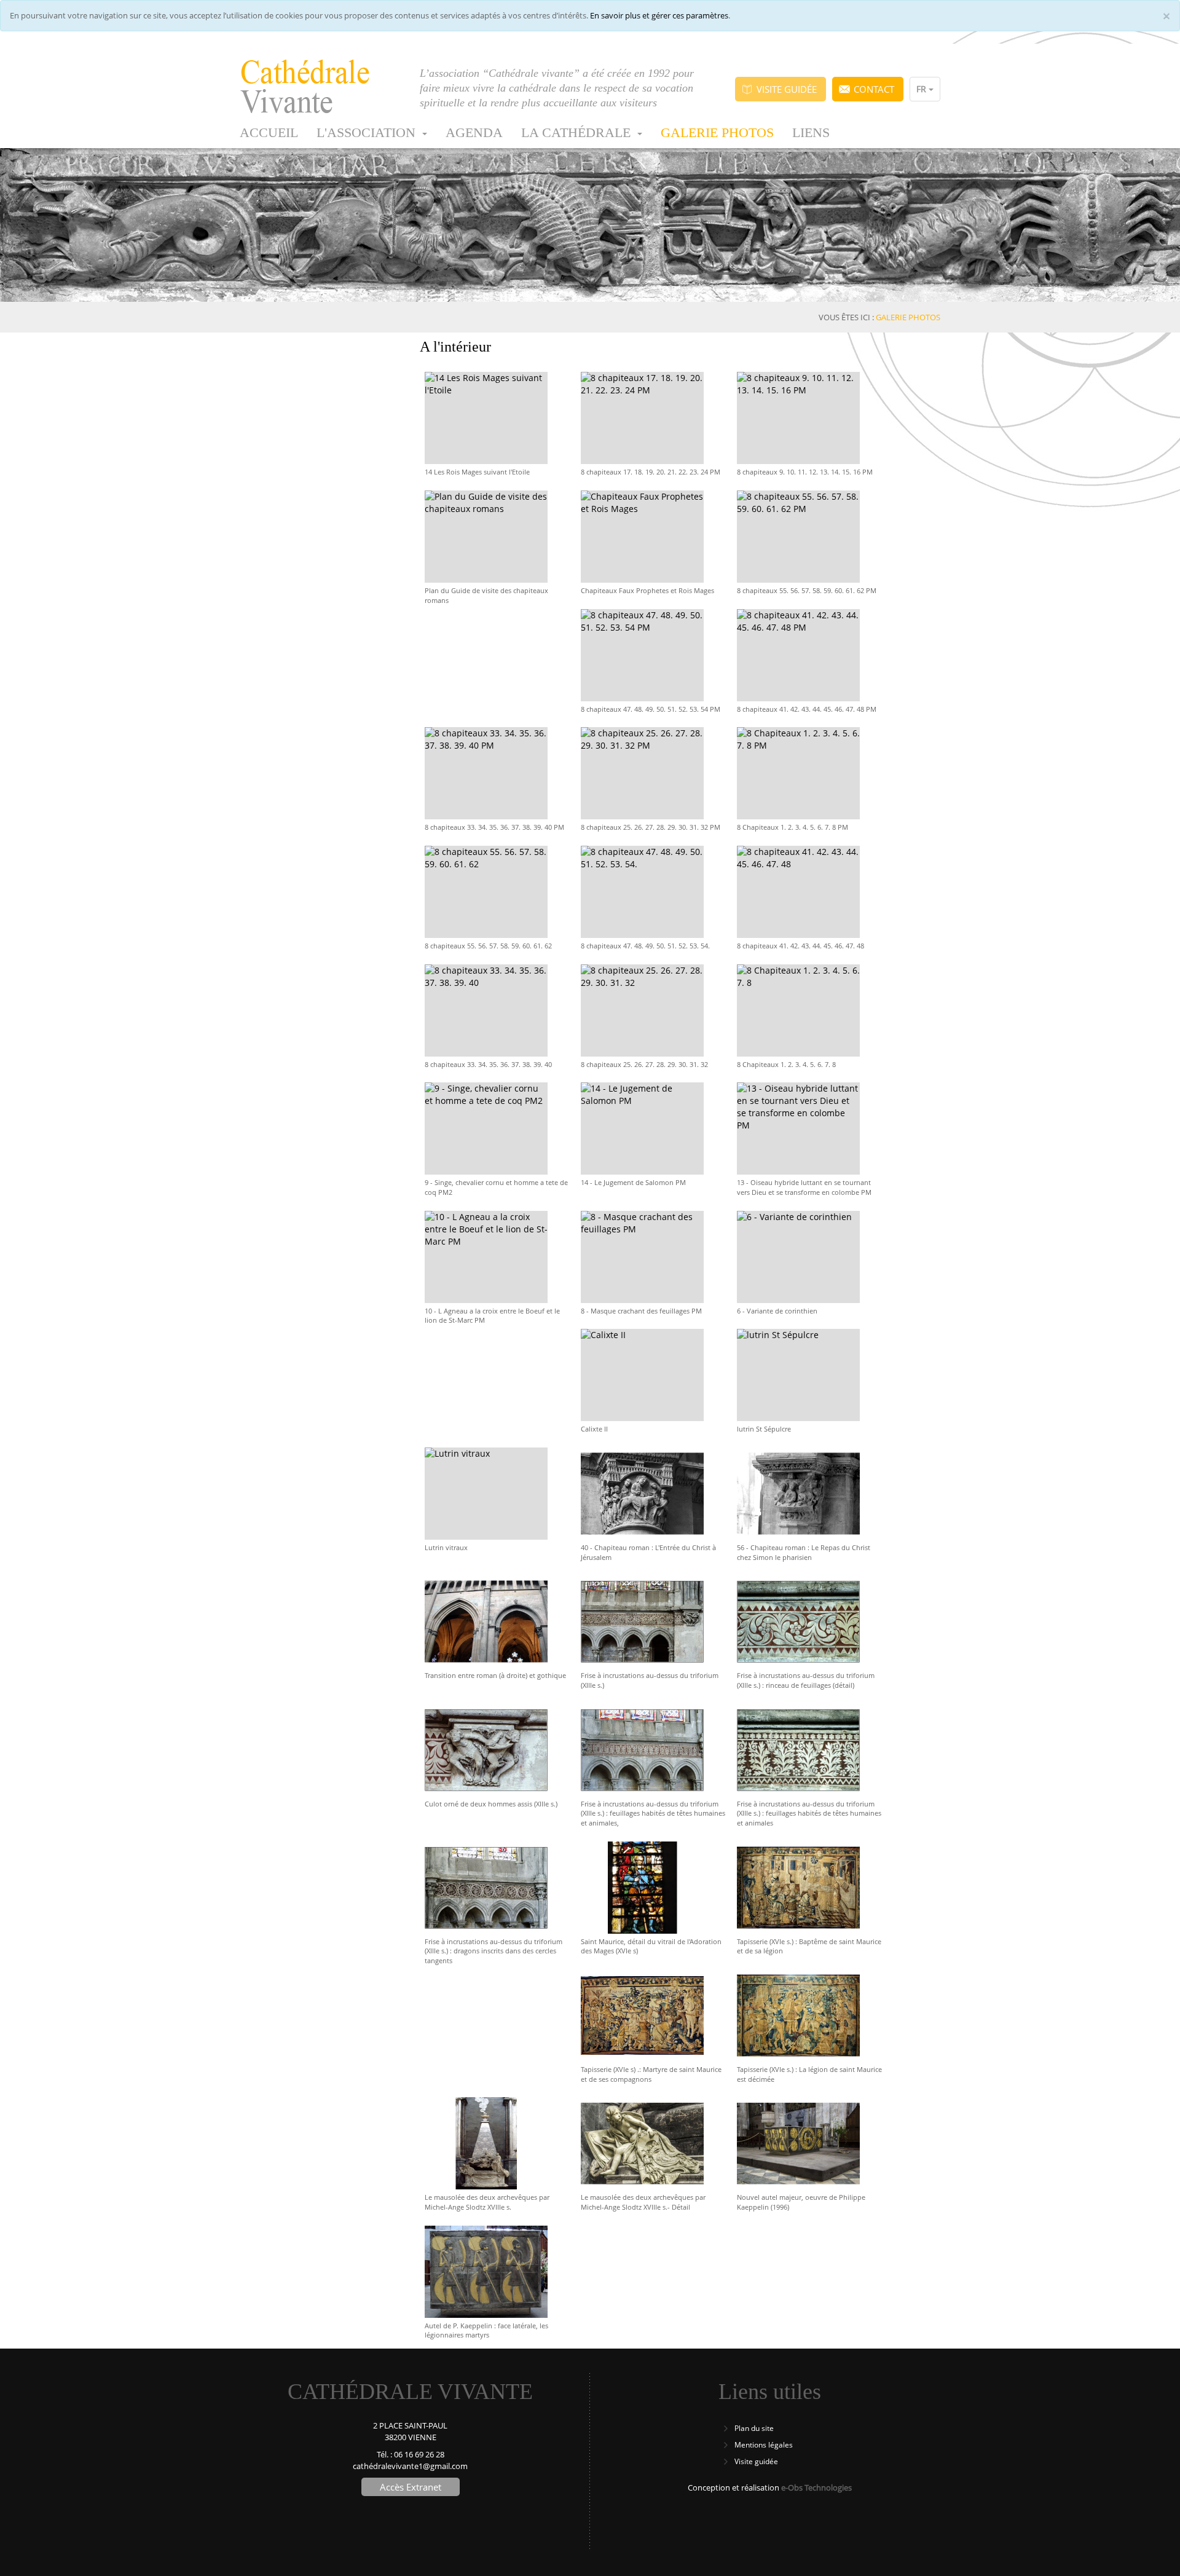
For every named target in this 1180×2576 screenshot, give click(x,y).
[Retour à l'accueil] (321, 87)
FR (922, 89)
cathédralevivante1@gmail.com (410, 2466)
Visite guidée (787, 89)
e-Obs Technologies (816, 2487)
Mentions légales (764, 2445)
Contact (874, 89)
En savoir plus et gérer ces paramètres (659, 15)
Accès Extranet (411, 2487)
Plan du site (754, 2428)
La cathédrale (578, 132)
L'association (368, 132)
